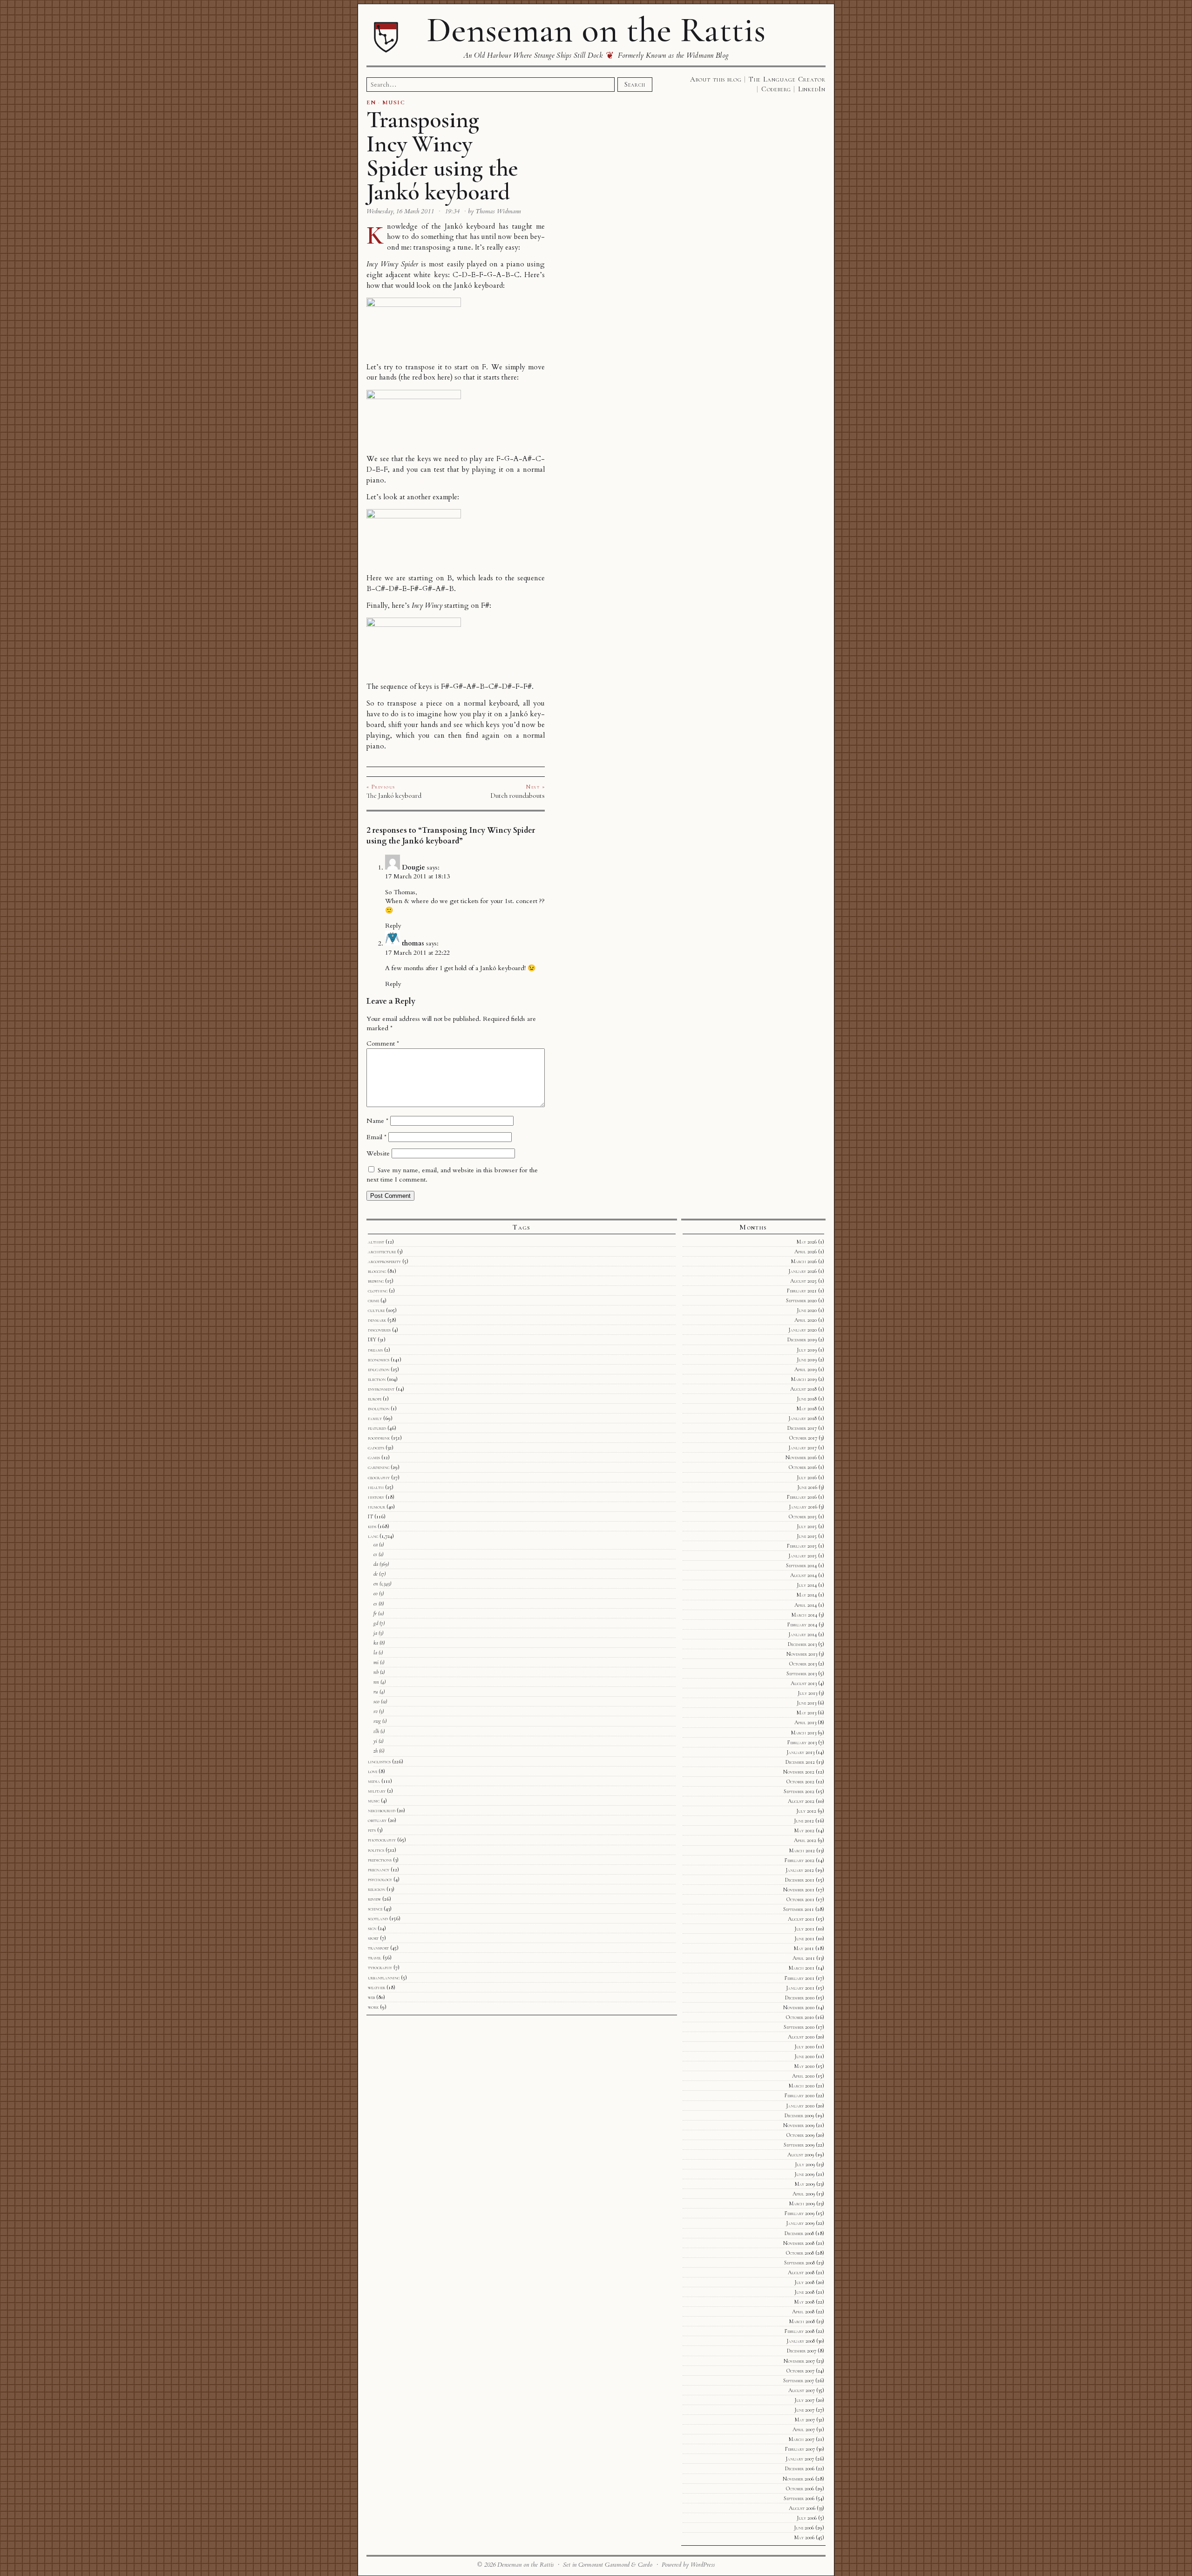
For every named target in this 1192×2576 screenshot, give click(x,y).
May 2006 (804, 2537)
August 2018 (803, 1389)
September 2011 (799, 1909)
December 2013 (802, 1644)
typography (380, 1967)
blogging (377, 1271)
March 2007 (802, 2439)
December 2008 (799, 2233)
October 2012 (800, 1781)
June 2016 (807, 1487)
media (374, 1781)
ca (376, 1544)
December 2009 (799, 2115)
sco (376, 1701)
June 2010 (804, 2056)
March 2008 (802, 2321)
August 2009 (801, 2155)
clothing (378, 1291)
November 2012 (799, 1772)
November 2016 (801, 1457)
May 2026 (807, 1242)
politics (376, 1850)
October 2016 (803, 1467)
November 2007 (799, 2361)
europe (375, 1399)
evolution (379, 1408)
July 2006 (807, 2518)
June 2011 (804, 1938)
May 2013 (806, 1713)
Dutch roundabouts (518, 795)
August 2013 (804, 1683)
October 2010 (800, 2017)
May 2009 (805, 2184)
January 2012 (800, 1870)
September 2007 (799, 2380)
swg (377, 1721)
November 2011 (799, 1890)
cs (375, 1554)
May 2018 (807, 1408)
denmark (377, 1320)
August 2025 (803, 1281)
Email (376, 1137)
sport (373, 1938)
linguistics (379, 1761)
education (379, 1369)
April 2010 (803, 2076)
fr (375, 1613)
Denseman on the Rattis (596, 30)
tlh (376, 1731)
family (375, 1418)
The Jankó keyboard (394, 795)
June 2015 (807, 1536)
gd (376, 1623)
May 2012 (804, 1830)
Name (377, 1121)
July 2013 (807, 1693)
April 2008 (803, 2311)
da (376, 1564)
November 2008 (799, 2243)
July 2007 (804, 2400)
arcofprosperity (384, 1261)
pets (372, 1830)
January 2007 (800, 2459)
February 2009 (799, 2213)
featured (377, 1428)
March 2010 (802, 2086)
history (376, 1497)
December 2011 (800, 1880)
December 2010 (800, 1998)
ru (376, 1692)
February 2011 (799, 1978)
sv (376, 1711)
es (375, 1604)
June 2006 (804, 2528)
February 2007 (800, 2449)
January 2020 (803, 1330)
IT (370, 1516)
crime (373, 1300)
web (371, 1997)
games (374, 1457)
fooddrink (379, 1438)
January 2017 (803, 1448)
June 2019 (807, 1359)
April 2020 (806, 1320)
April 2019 (806, 1369)
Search (635, 84)
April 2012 (805, 1840)
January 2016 (803, 1507)
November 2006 (798, 2479)
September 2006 (799, 2498)
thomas (413, 943)
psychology (380, 1879)
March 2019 (804, 1379)
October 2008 (800, 2253)
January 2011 (800, 1988)
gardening (379, 1467)
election (377, 1379)
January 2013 (800, 1752)
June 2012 (804, 1821)
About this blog (716, 79)
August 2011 (801, 1919)
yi (375, 1741)
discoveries (379, 1330)
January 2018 (803, 1418)
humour (376, 1507)
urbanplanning (384, 1978)
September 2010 (799, 2027)
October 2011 (800, 1899)
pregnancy (379, 1869)
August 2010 (801, 2037)
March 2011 (802, 1968)
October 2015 (803, 1516)
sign (372, 1928)
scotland (378, 1918)
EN (371, 102)
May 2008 (804, 2302)
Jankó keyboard (470, 227)
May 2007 (805, 2420)
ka (376, 1643)
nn (376, 1682)
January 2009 (800, 2223)
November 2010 (799, 2007)
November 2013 (802, 1654)
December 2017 (802, 1428)
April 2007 (804, 2429)
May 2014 (807, 1595)
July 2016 (807, 1477)
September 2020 (801, 1300)
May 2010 (804, 2066)
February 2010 (799, 2095)
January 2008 (801, 2341)
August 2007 (802, 2390)
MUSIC (394, 102)
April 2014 (806, 1605)
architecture (382, 1251)
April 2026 (806, 1251)
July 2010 (804, 2046)
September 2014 (801, 1565)
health (376, 1487)
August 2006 (802, 2508)
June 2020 (807, 1310)
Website (378, 1153)
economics (379, 1359)
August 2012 (801, 1801)
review (374, 1899)
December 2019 (802, 1339)
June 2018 (807, 1399)
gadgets (376, 1448)
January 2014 (803, 1634)
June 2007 (804, 2410)
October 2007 (800, 2371)
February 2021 (802, 1291)
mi (376, 1662)
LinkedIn (812, 89)
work (373, 2007)
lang (373, 1536)
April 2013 (805, 1722)
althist (376, 1242)
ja (375, 1633)
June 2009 (804, 2174)
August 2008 (801, 2272)
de (376, 1574)
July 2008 (804, 2282)
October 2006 (800, 2488)
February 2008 (799, 2331)
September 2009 (799, 2145)
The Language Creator (787, 79)
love (372, 1771)
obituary (377, 1820)
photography (382, 1840)
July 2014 (807, 1585)
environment (381, 1389)
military (377, 1791)
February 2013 (802, 1742)
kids (372, 1526)
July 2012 (806, 1811)
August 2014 (803, 1575)
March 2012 (802, 1850)
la (375, 1652)
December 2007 (802, 2351)
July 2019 (807, 1350)
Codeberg (776, 89)
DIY (372, 1339)
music (374, 1801)
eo (376, 1593)
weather (376, 1987)
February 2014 (802, 1624)
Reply (393, 926)
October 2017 (803, 1438)
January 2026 (803, 1271)
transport (378, 1948)
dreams (375, 1350)
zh (376, 1751)
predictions (380, 1860)
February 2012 (799, 1860)
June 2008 (804, 2292)
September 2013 (802, 1673)
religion (376, 1889)
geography (379, 1477)
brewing (376, 1281)
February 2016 (802, 1497)
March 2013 (804, 1733)
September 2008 (799, 2263)
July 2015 (807, 1526)
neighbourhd (382, 1810)
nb (376, 1672)
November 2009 (799, 2125)
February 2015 (802, 1546)
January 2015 (803, 1556)
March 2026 (804, 1261)
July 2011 (804, 1929)
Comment (383, 1043)
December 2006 (800, 2468)
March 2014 (804, 1615)
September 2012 (799, 1791)
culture (376, 1310)
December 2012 (800, 1762)
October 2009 (800, 2135)
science (375, 1909)
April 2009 (804, 2194)
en (376, 1584)
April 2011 (804, 1958)
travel (375, 1957)
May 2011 (804, 1948)
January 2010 (800, 2106)
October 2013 (803, 1664)
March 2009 (802, 2203)
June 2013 (806, 1703)
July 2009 (805, 2164)
